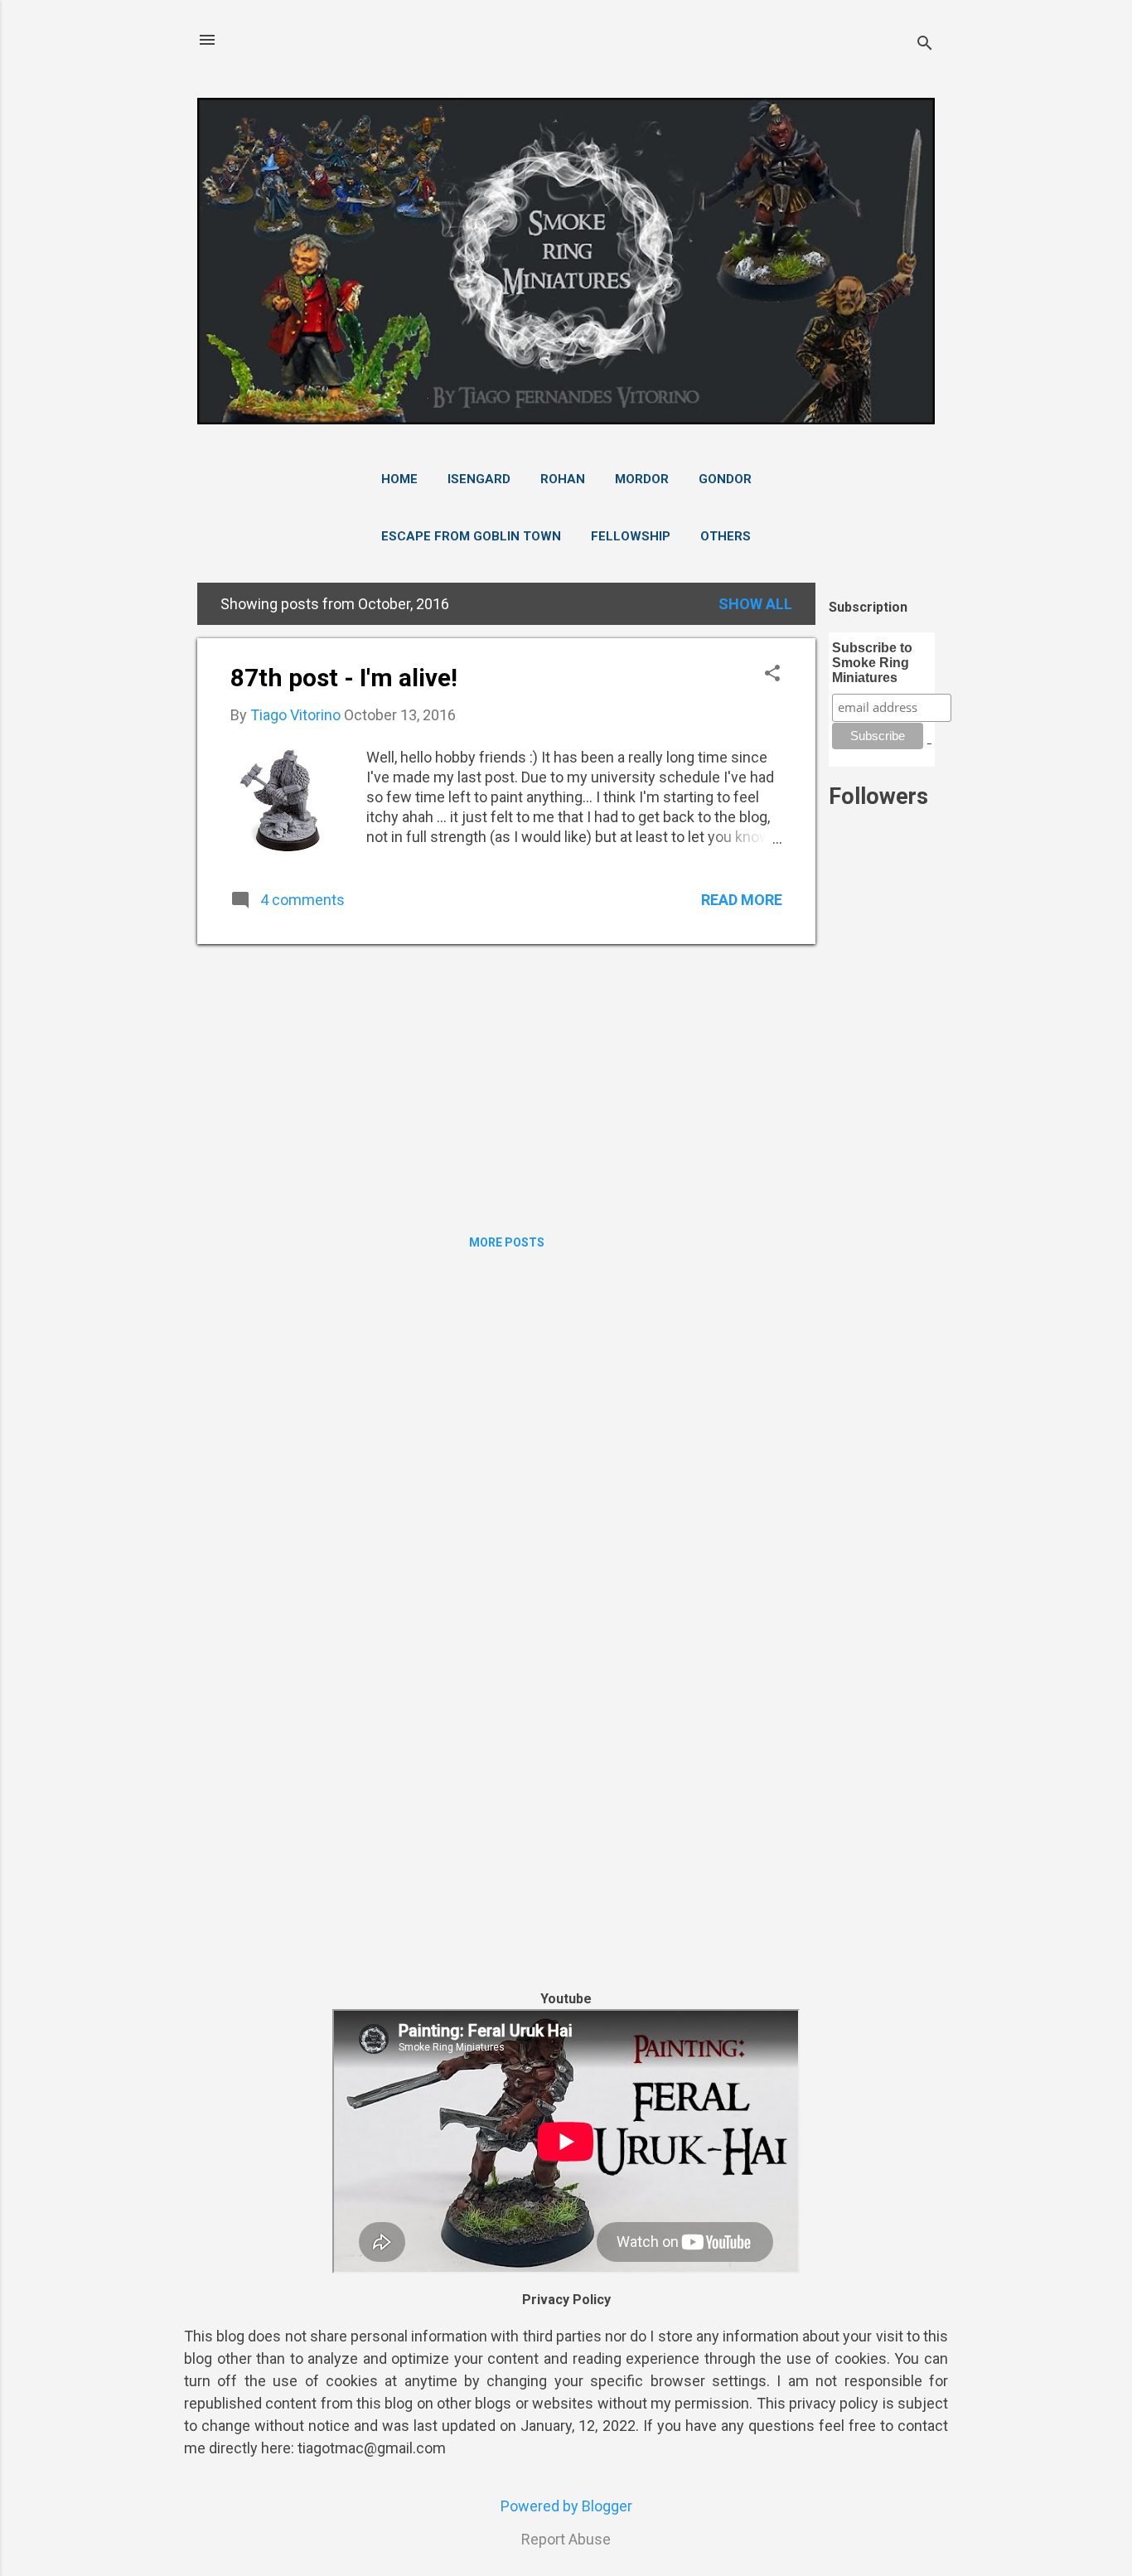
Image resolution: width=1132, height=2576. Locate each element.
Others (726, 536)
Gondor (725, 479)
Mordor (642, 479)
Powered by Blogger (566, 2506)
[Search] (925, 45)
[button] (772, 675)
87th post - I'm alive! (344, 678)
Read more (742, 900)
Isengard (479, 479)
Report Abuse (566, 2539)
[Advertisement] (882, 1217)
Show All (755, 604)
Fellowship (631, 536)
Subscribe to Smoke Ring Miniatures (872, 663)
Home (399, 479)
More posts (507, 1242)
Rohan (563, 479)
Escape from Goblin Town (471, 536)
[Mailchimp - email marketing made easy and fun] (929, 740)
